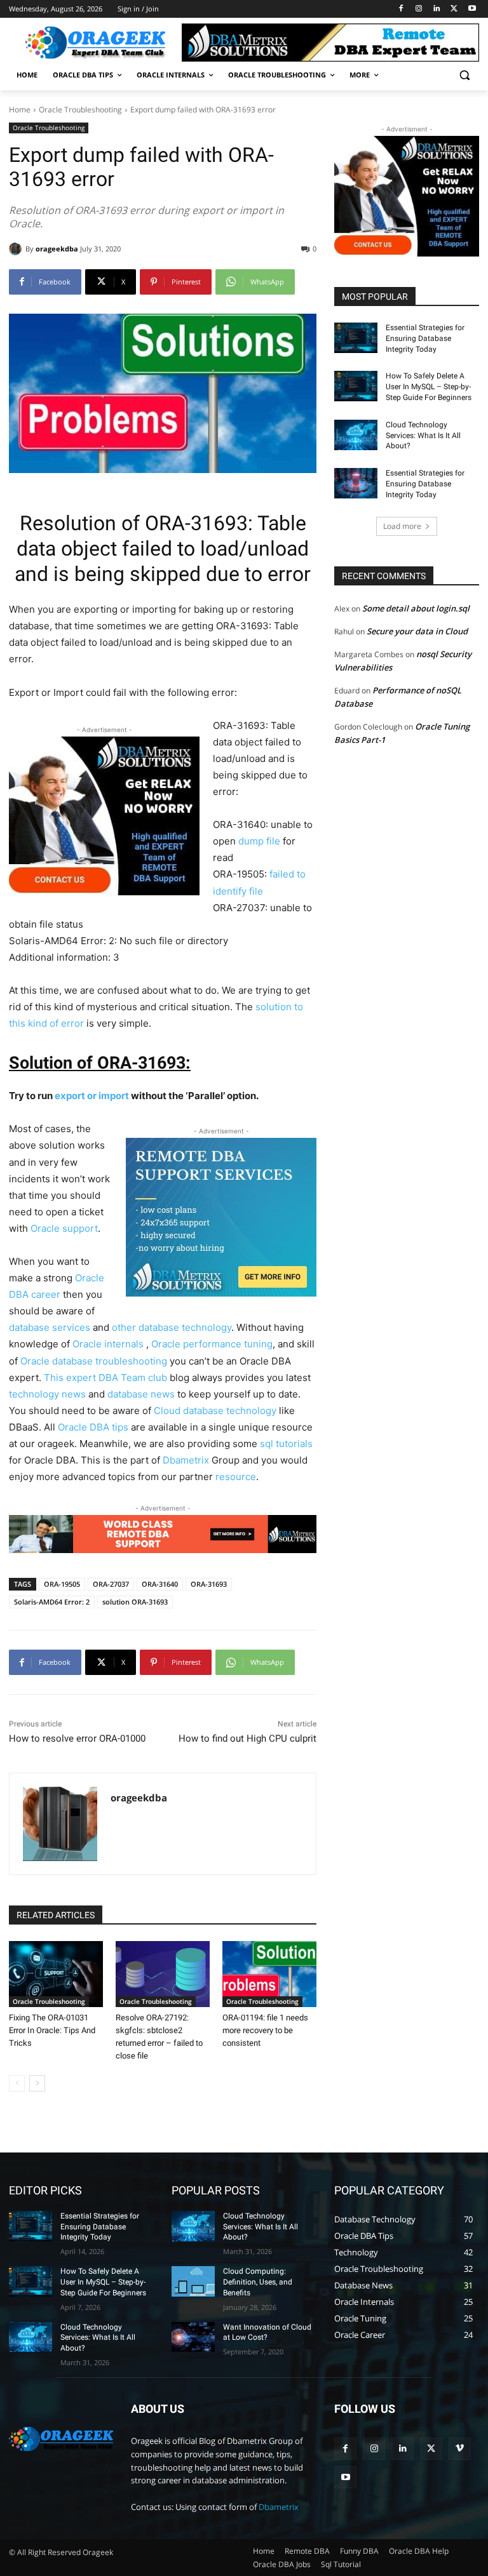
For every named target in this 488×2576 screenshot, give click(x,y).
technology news (47, 1394)
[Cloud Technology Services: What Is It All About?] (356, 435)
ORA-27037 (111, 1584)
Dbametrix (186, 1460)
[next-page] (37, 2083)
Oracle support (64, 1228)
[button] (464, 75)
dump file (259, 841)
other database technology (172, 1327)
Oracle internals (108, 1344)
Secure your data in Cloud (417, 631)
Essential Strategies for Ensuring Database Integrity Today (425, 338)
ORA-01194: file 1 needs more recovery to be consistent (265, 2030)
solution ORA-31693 (135, 1602)
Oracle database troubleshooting (94, 1361)
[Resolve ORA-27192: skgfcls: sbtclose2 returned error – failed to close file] (163, 1974)
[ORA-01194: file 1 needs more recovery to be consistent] (269, 1974)
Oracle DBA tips (93, 1427)
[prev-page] (17, 2083)
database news (141, 1394)
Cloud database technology (215, 1411)
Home (20, 110)
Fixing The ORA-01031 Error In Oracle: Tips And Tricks (52, 2030)
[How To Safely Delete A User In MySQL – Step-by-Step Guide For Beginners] (356, 386)
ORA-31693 (209, 1584)
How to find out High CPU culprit (247, 1738)
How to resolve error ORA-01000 (77, 1738)
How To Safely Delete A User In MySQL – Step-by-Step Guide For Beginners (429, 387)
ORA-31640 (160, 1584)
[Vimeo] (460, 2449)
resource (236, 1477)
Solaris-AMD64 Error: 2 (52, 1602)
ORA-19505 (62, 1584)
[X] (454, 9)
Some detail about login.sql (416, 608)
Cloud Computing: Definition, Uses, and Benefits (258, 2282)
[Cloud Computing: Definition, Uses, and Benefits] (193, 2281)
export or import (92, 1096)
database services (50, 1327)
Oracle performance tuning (212, 1344)
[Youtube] (472, 9)
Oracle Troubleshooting (80, 110)
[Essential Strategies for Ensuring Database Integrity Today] (356, 338)
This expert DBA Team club (105, 1378)
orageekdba (57, 249)
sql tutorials (286, 1444)
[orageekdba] (17, 249)
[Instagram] (419, 9)
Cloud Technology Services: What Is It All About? (423, 436)
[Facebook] (401, 9)
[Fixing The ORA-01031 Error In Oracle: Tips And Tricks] (56, 1974)
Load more (402, 526)
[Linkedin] (437, 9)
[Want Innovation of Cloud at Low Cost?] (193, 2337)
